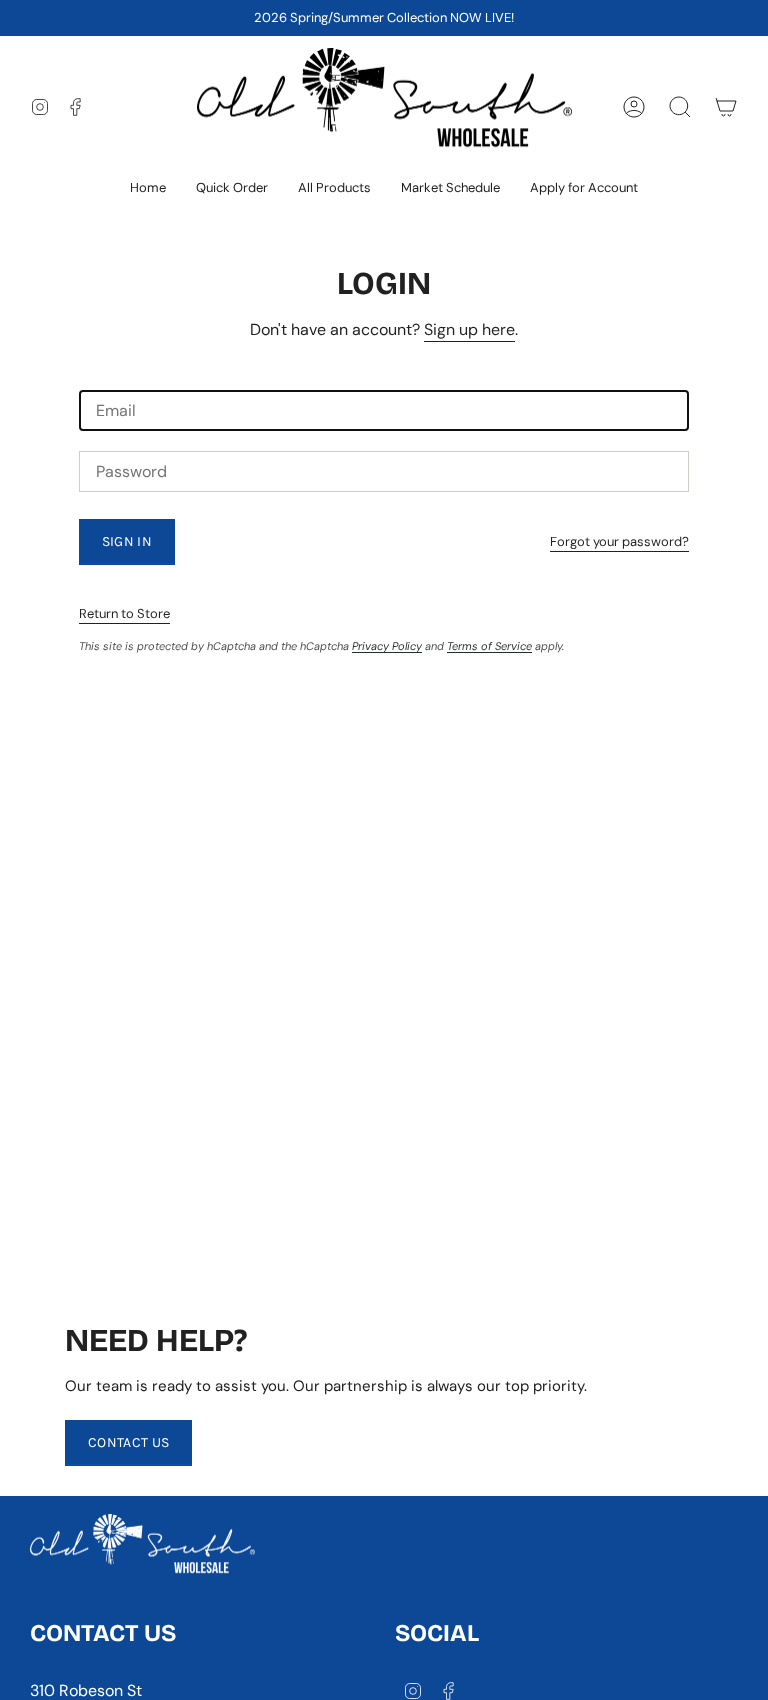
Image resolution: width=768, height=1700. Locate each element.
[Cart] (726, 107)
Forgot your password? (619, 541)
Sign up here (469, 329)
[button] (334, 189)
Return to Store (124, 613)
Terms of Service (489, 646)
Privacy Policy (387, 646)
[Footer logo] (142, 1549)
